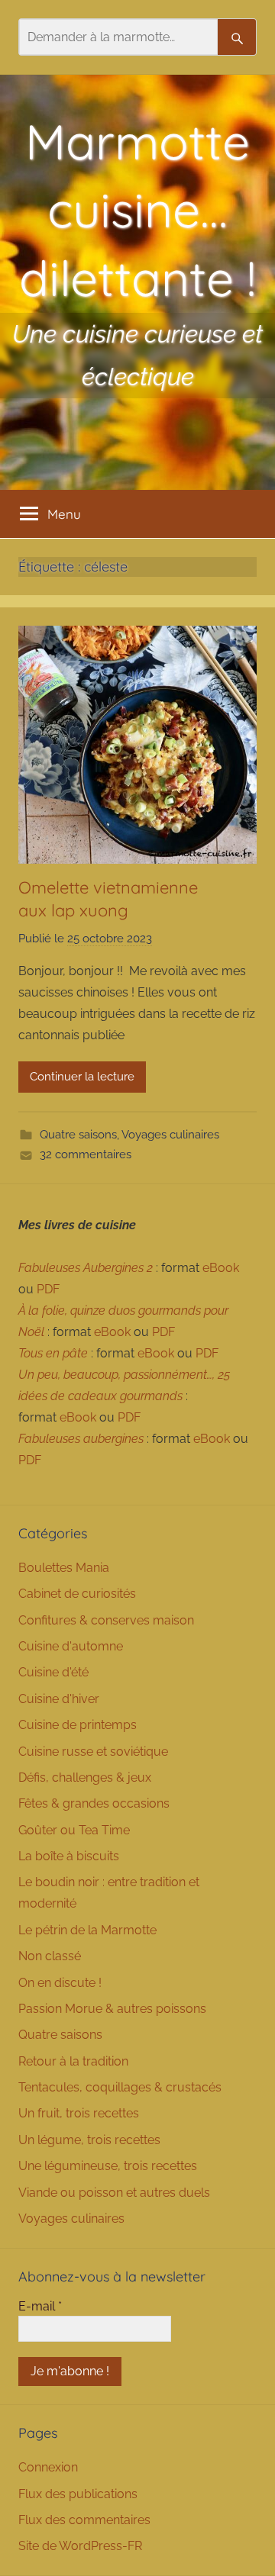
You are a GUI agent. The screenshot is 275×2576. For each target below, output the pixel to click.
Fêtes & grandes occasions (94, 1803)
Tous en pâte (53, 1353)
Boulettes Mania (64, 1568)
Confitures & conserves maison (106, 1620)
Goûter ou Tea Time (74, 1830)
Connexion (48, 2467)
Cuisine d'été (53, 1672)
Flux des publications (78, 2494)
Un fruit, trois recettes (79, 2113)
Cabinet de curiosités (77, 1594)
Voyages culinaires (170, 1135)
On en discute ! (60, 1983)
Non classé (50, 1956)
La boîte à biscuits (69, 1856)
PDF (48, 1289)
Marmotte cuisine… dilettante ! (137, 209)
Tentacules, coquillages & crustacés (120, 2087)
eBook (221, 1268)
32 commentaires (86, 1154)
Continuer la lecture (82, 1077)
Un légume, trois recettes (89, 2140)
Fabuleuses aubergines (81, 1439)
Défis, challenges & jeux (85, 1777)
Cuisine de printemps (78, 1725)
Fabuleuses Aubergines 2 (86, 1268)
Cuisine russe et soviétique (93, 1752)
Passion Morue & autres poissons (112, 2009)
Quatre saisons (78, 1135)
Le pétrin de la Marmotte (87, 1930)
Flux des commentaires (84, 2520)
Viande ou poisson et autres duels (114, 2193)
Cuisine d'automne (71, 1646)
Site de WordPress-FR (80, 2546)
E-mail (40, 2306)
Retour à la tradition (73, 2061)
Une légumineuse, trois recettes (108, 2166)
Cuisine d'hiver (59, 1699)
